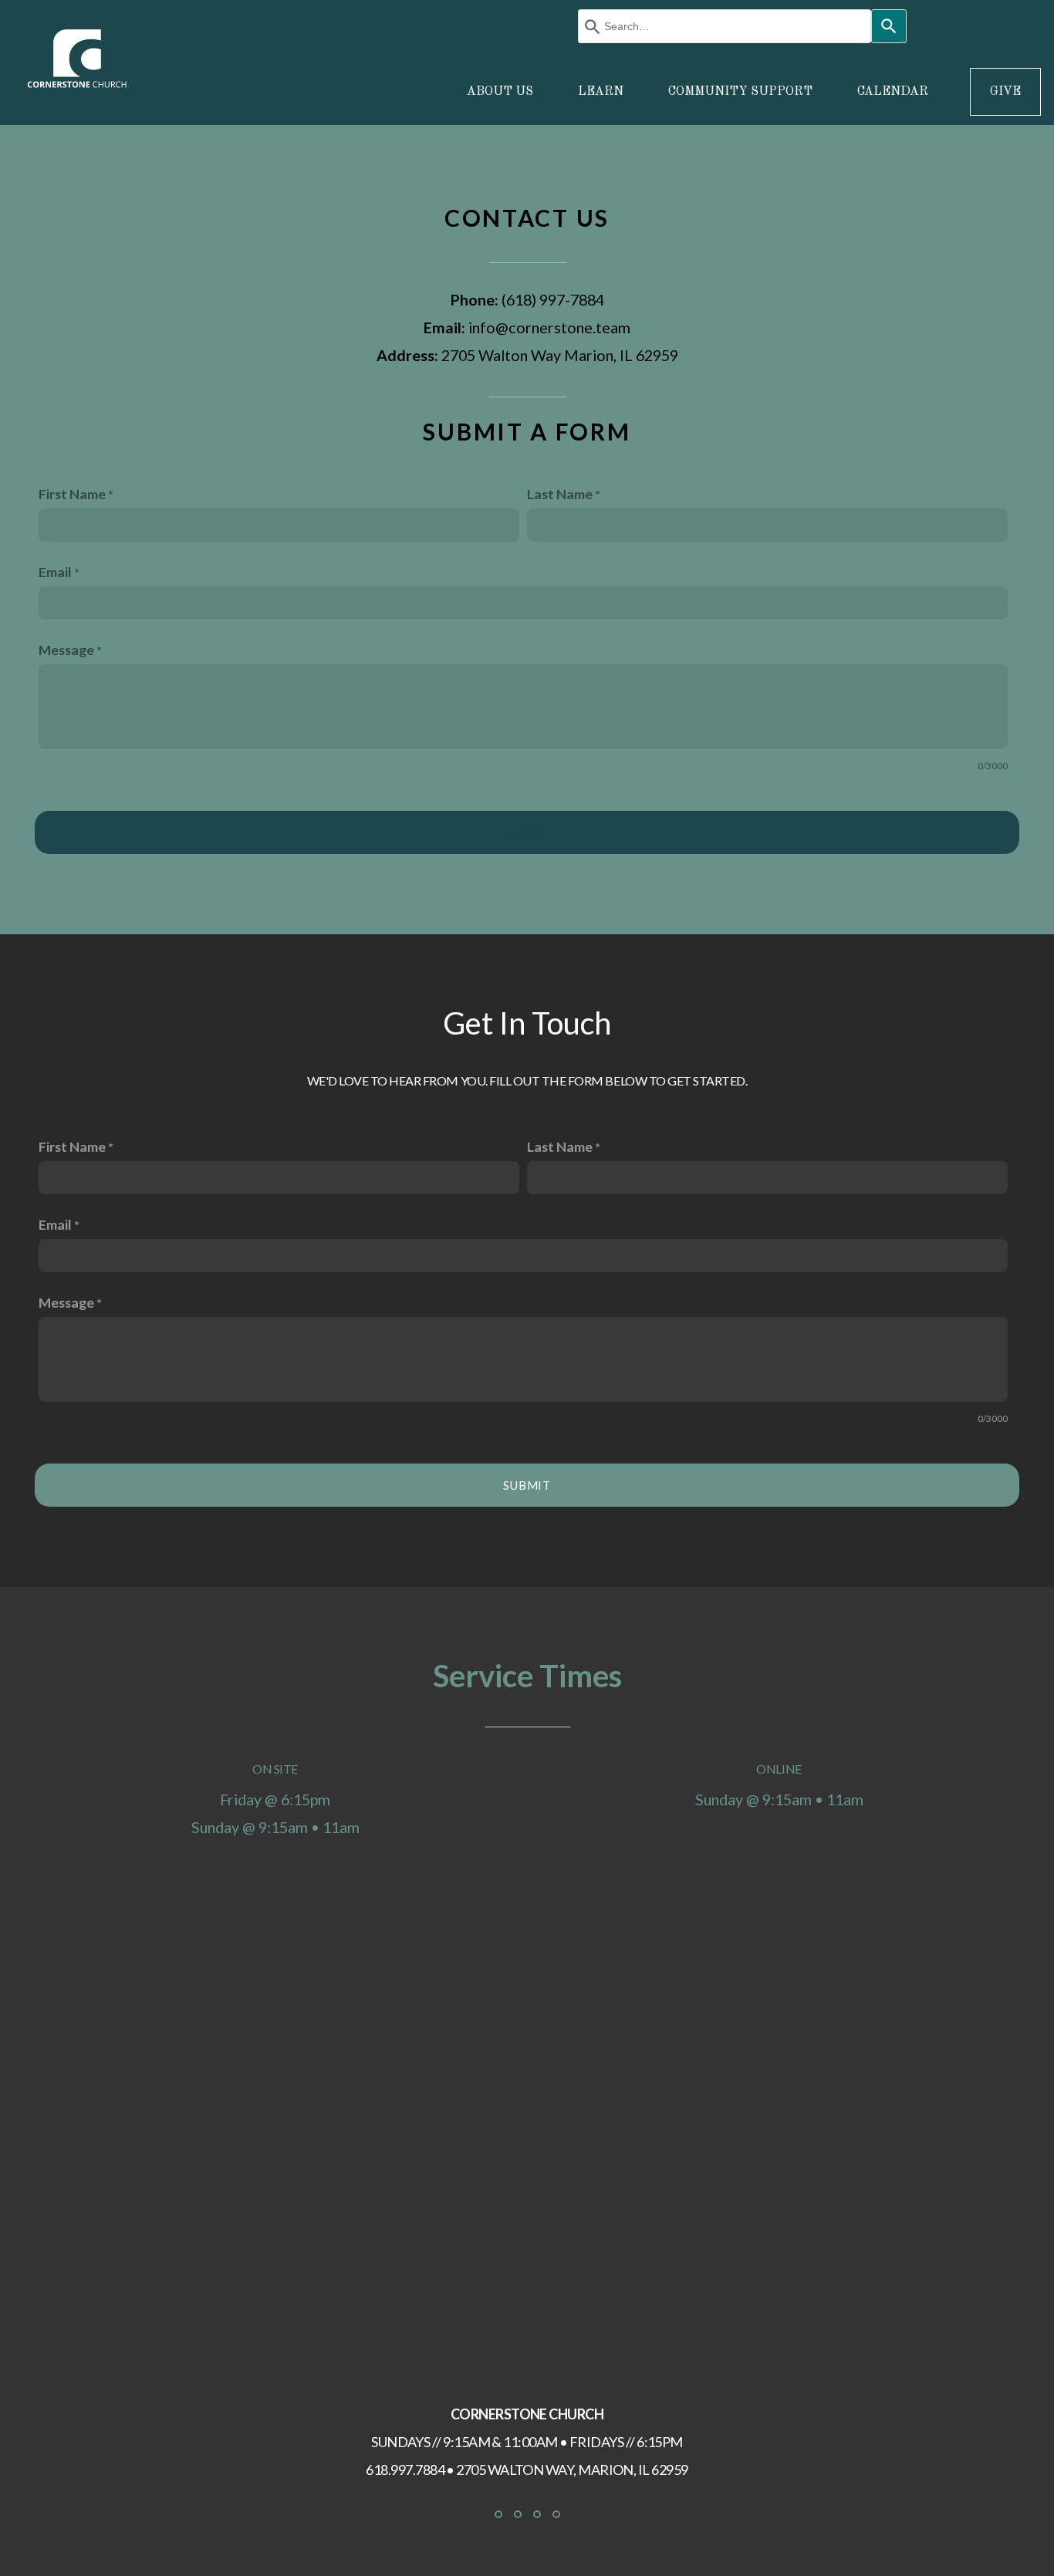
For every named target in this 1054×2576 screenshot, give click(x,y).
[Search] (889, 26)
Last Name (560, 494)
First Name (72, 494)
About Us (502, 92)
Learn (602, 92)
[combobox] (725, 26)
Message (66, 650)
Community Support (742, 92)
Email (55, 572)
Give (1005, 92)
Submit (527, 832)
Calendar (893, 92)
